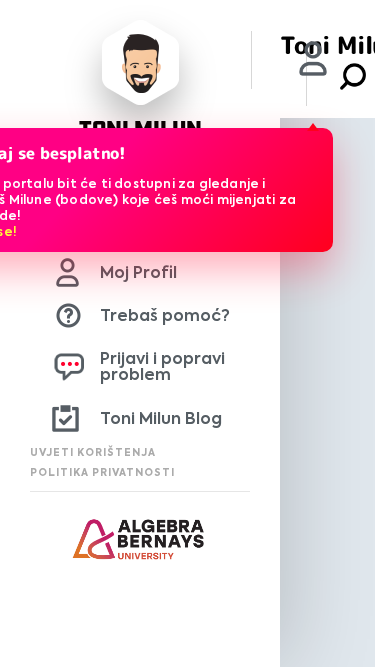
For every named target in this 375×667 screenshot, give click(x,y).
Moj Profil (138, 272)
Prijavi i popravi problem (162, 366)
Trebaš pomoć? (165, 315)
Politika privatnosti (102, 472)
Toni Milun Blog (161, 418)
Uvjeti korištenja (93, 452)
